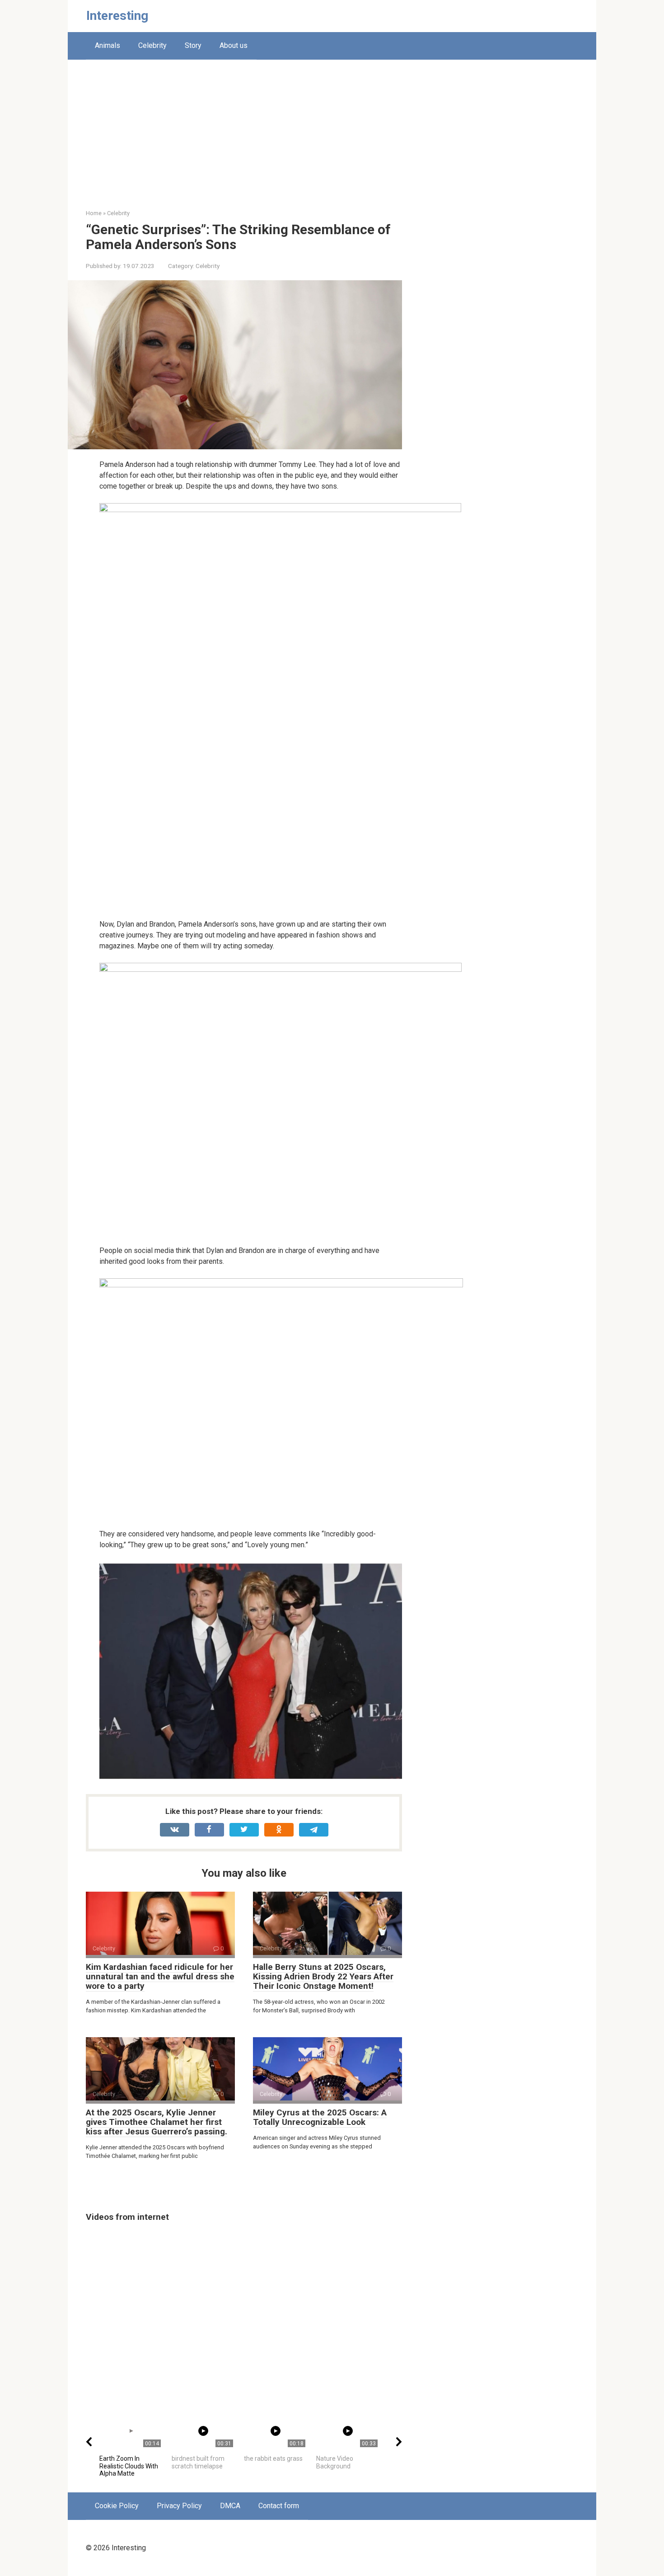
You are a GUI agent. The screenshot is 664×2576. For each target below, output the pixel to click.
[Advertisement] (332, 141)
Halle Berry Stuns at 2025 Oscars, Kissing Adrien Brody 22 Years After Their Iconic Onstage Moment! (323, 1976)
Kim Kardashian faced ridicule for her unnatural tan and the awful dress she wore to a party (160, 1976)
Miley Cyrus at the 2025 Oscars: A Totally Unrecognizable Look (320, 2117)
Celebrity (152, 45)
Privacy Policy (179, 2506)
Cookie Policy (117, 2506)
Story (193, 45)
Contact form (279, 2506)
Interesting (117, 16)
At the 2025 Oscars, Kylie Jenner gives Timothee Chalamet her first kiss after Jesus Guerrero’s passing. (157, 2122)
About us (234, 45)
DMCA (230, 2506)
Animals (108, 45)
